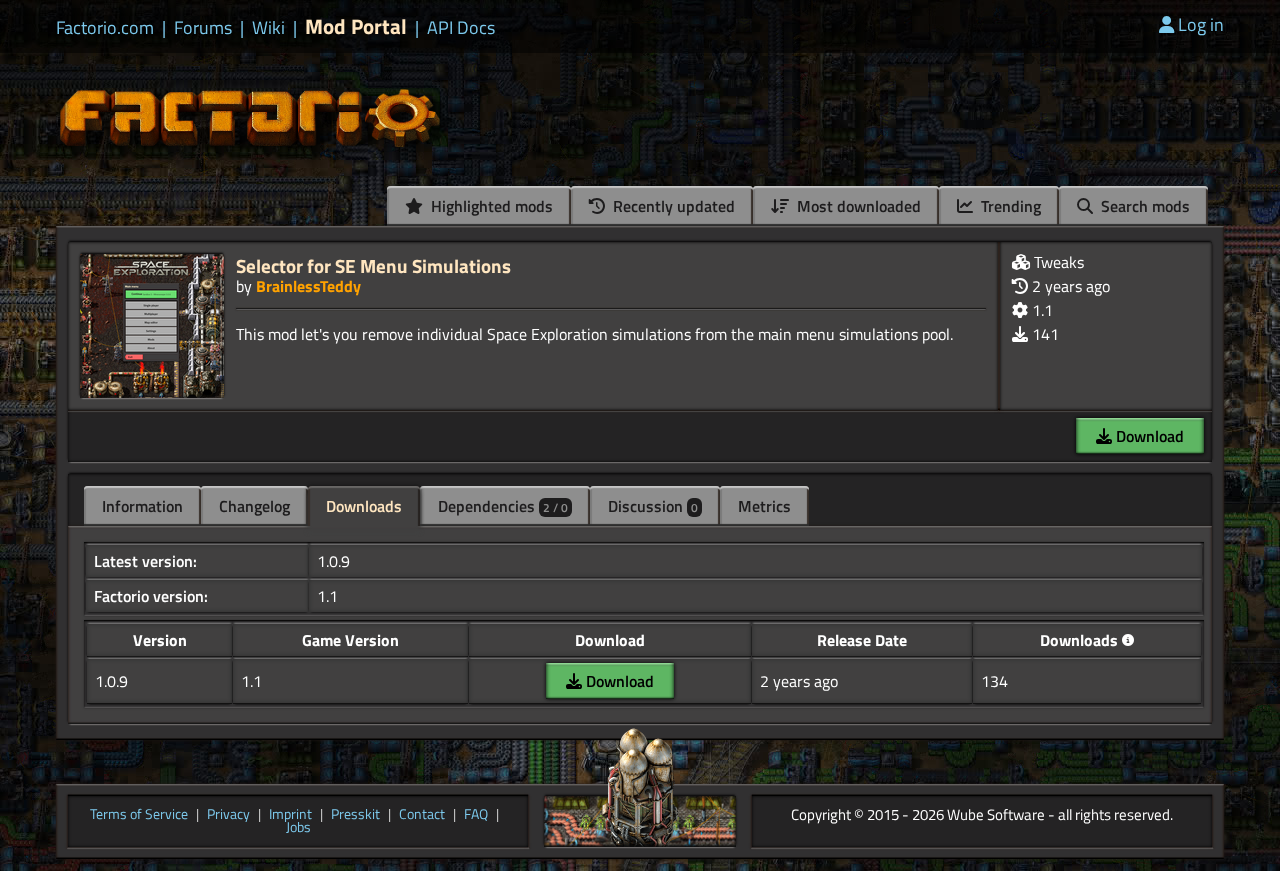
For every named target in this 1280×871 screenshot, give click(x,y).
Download (1148, 436)
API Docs (461, 28)
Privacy (228, 815)
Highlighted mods (490, 206)
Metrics (764, 506)
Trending (1009, 206)
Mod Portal (356, 26)
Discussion (653, 506)
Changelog (254, 506)
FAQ (476, 815)
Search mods (1143, 206)
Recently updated (672, 206)
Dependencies (503, 506)
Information (142, 506)
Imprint (290, 815)
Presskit (355, 815)
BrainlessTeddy (308, 286)
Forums (203, 28)
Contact (422, 815)
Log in (1201, 24)
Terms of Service (139, 815)
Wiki (268, 28)
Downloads (364, 506)
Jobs (298, 828)
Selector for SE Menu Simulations (373, 265)
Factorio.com (105, 28)
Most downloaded (857, 206)
